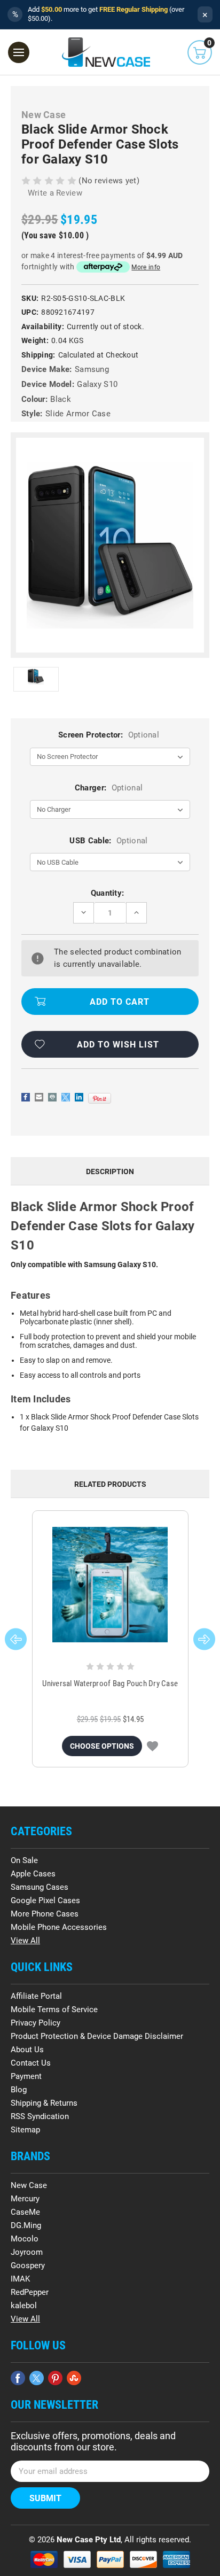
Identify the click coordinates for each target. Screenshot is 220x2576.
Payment (26, 2076)
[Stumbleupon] (74, 2378)
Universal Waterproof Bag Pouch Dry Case (110, 1683)
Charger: (109, 788)
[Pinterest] (100, 1098)
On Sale (24, 1860)
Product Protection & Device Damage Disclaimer (97, 2036)
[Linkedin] (79, 1097)
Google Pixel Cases (45, 1900)
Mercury (25, 2199)
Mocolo (25, 2239)
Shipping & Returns (44, 2103)
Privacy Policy (36, 2023)
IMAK (20, 2279)
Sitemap (25, 2130)
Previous (16, 1639)
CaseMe (25, 2212)
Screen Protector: (109, 735)
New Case (29, 2185)
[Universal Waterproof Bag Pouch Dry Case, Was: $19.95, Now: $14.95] (110, 1585)
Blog (19, 2090)
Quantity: (108, 893)
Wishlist (152, 1746)
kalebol (24, 2306)
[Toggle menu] (19, 52)
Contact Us (31, 2063)
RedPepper (30, 2292)
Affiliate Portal (36, 1996)
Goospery (28, 2265)
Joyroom (27, 2252)
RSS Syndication (40, 2116)
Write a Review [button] (55, 193)
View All (25, 1941)
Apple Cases (33, 1874)
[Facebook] (26, 1097)
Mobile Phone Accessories (59, 1927)
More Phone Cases (45, 1914)
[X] (66, 1097)
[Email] (39, 1097)
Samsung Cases (40, 1887)
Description (110, 1171)
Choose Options (102, 1746)
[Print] (52, 1097)
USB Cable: (108, 841)
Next (204, 1639)
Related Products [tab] (110, 1484)
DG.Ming (26, 2225)
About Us (27, 2050)
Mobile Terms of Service (54, 2009)
